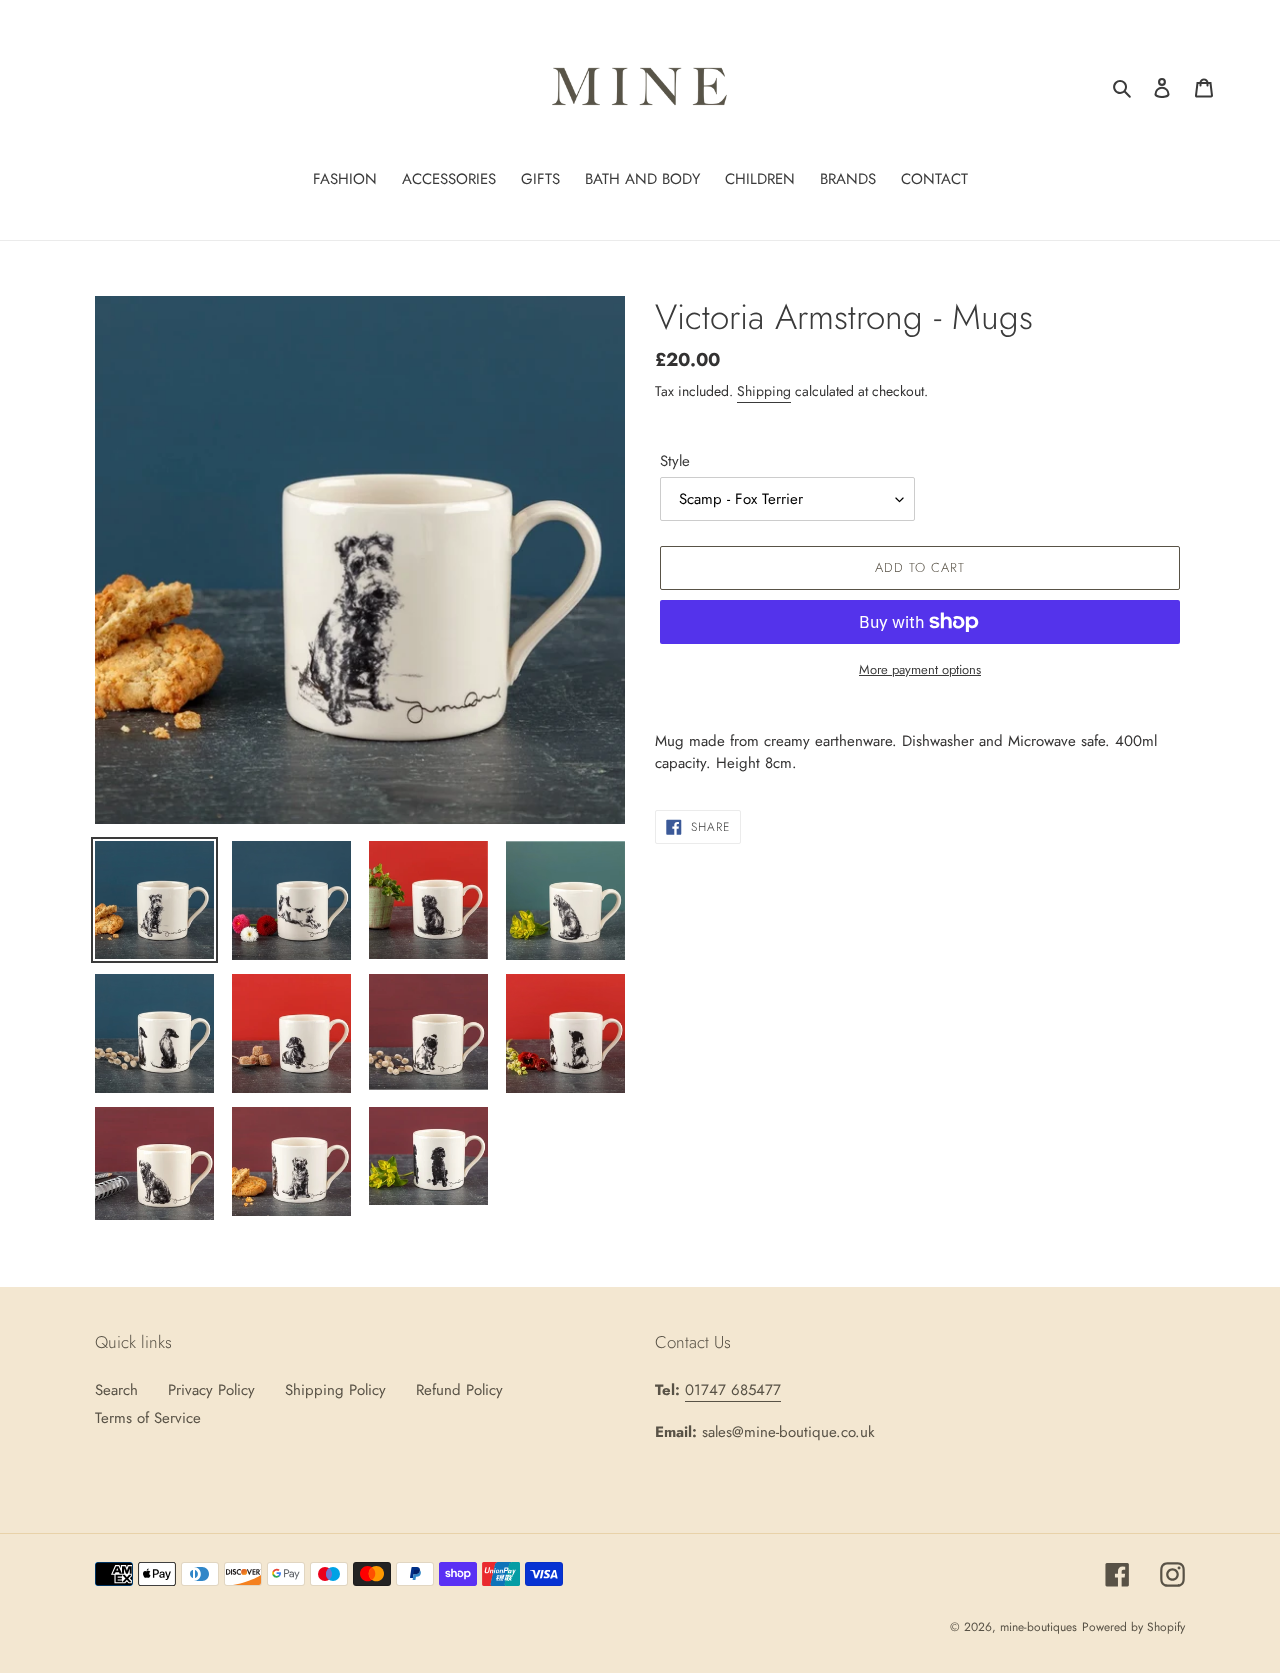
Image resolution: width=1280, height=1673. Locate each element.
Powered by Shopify (1133, 1627)
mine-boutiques (1038, 1627)
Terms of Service (148, 1418)
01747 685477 (733, 1390)
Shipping (764, 391)
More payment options (920, 669)
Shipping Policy (335, 1390)
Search (116, 1390)
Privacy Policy (211, 1390)
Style (675, 461)
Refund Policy (459, 1390)
